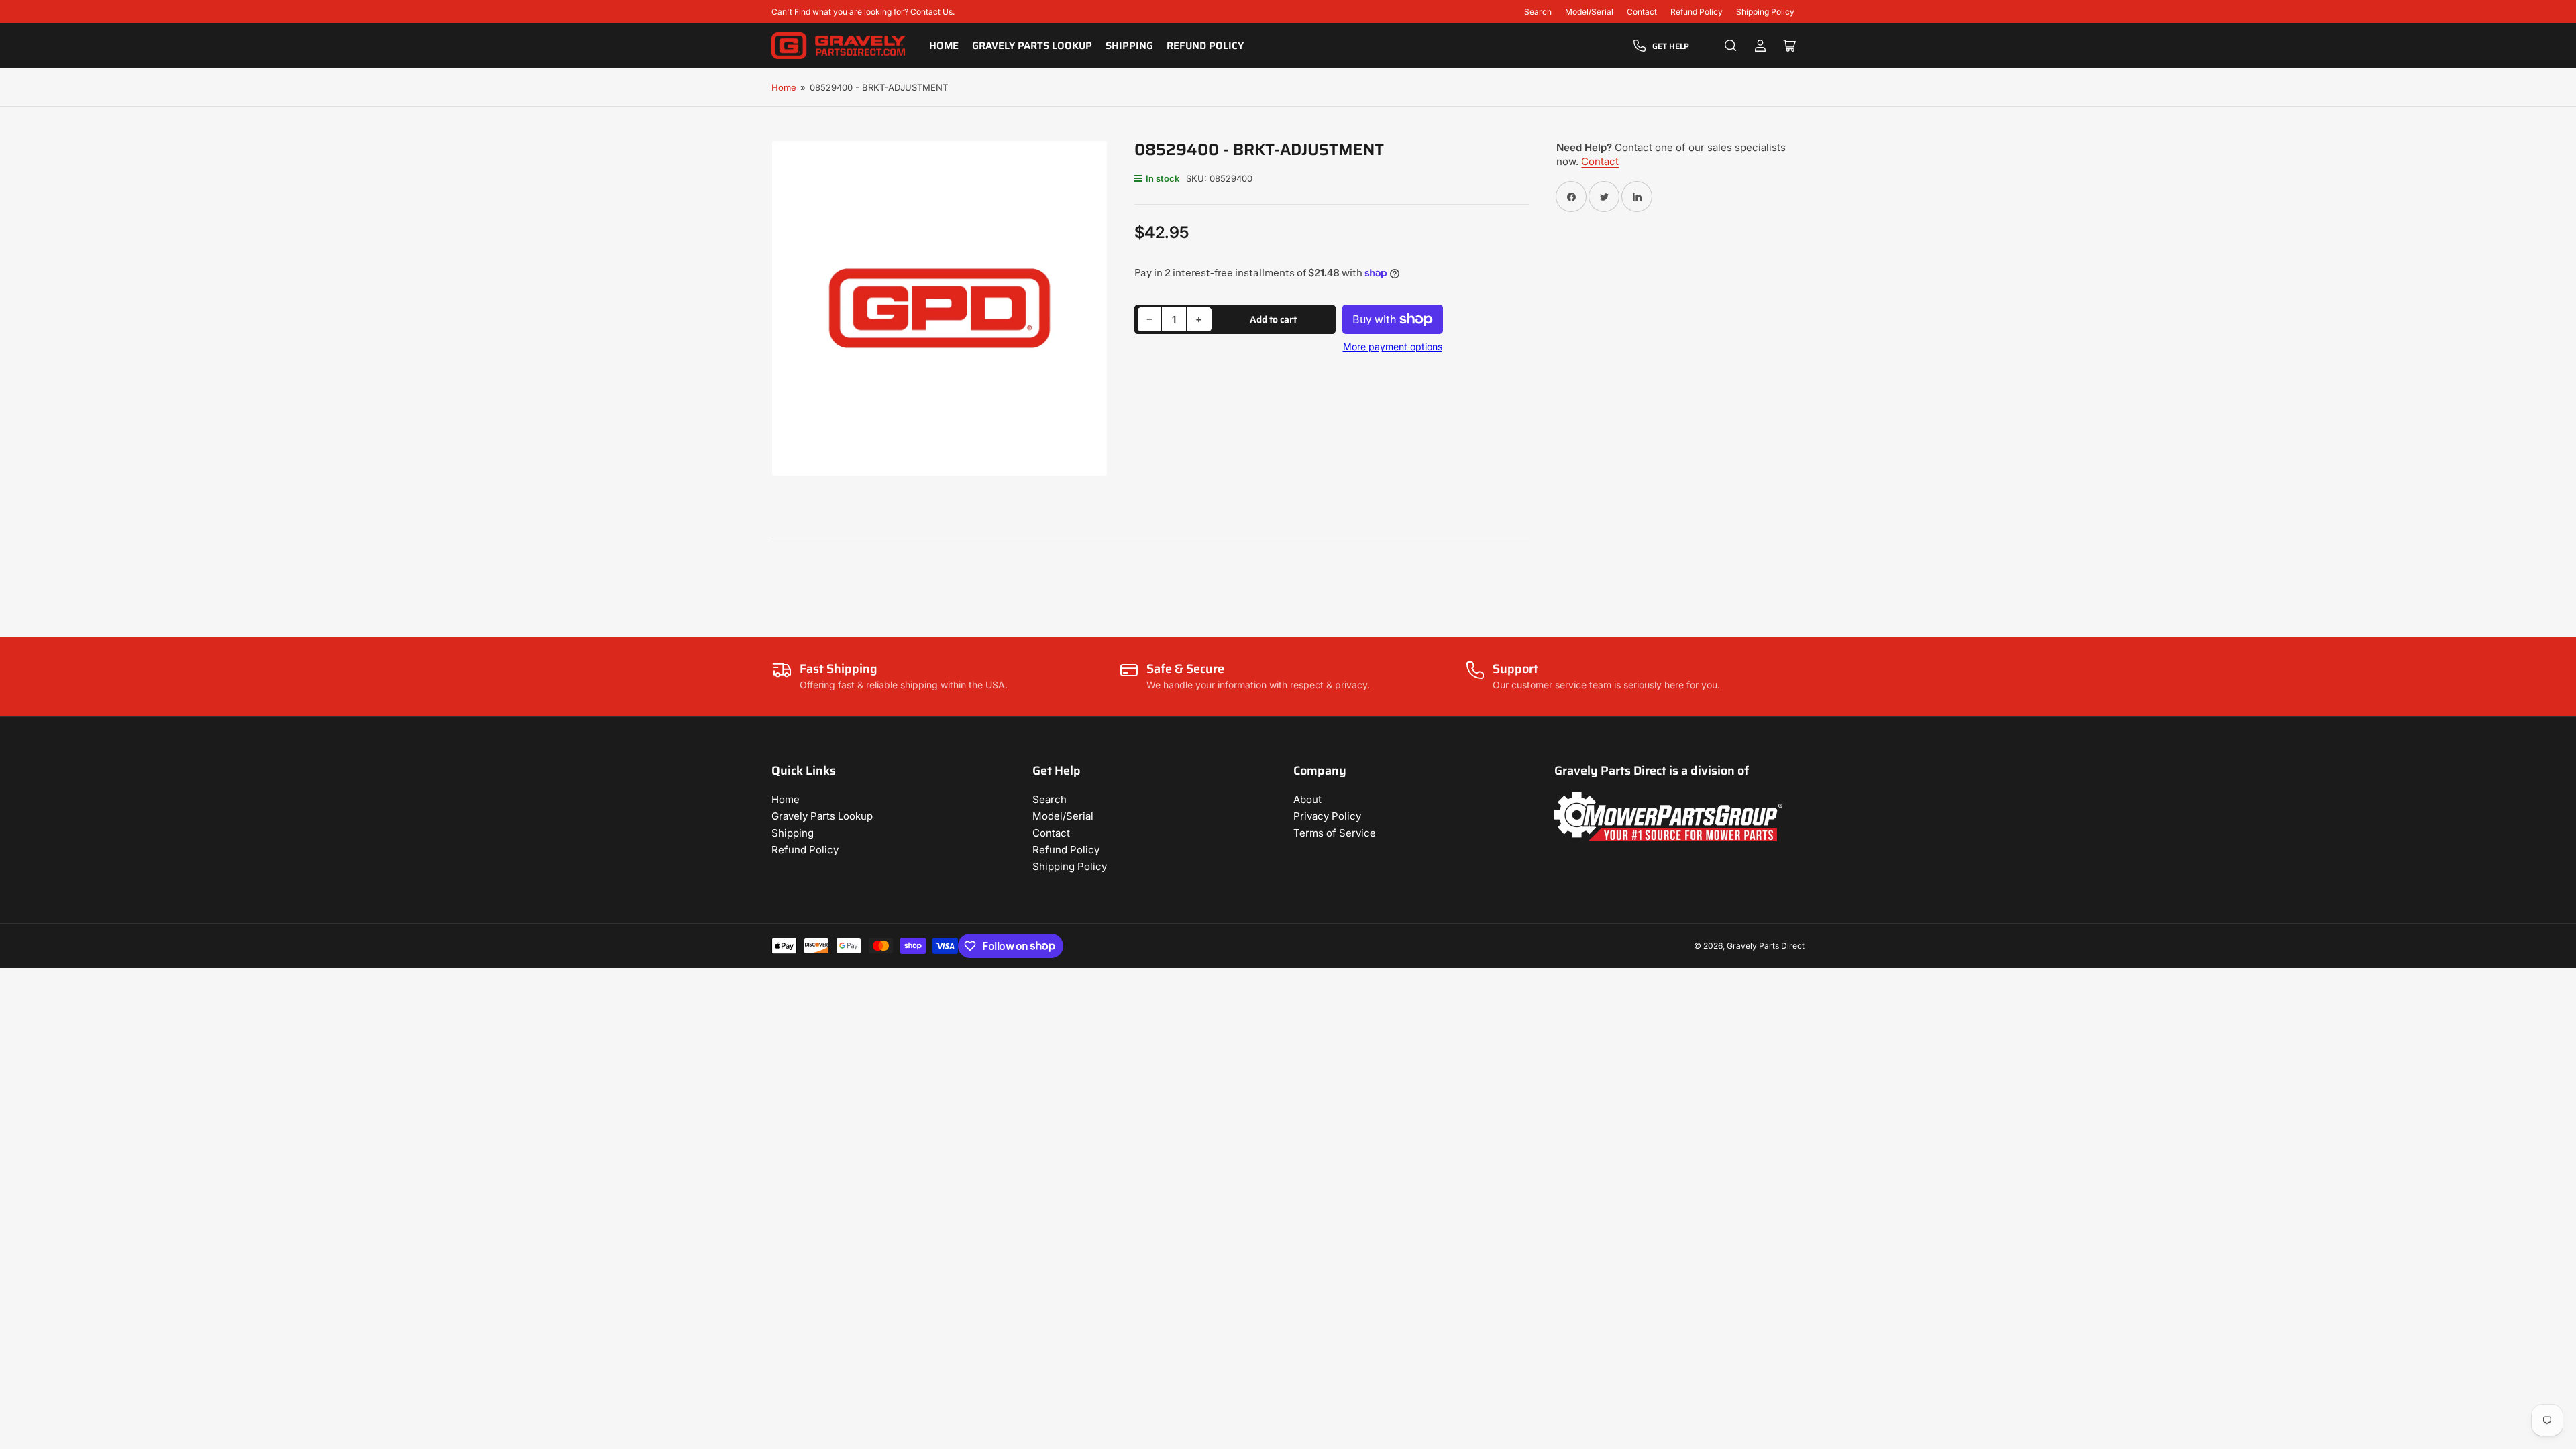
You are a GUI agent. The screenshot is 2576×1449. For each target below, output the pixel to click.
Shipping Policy (1765, 12)
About (1307, 799)
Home (944, 46)
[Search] (1731, 46)
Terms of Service (1335, 833)
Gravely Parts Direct (1766, 946)
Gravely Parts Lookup (1032, 46)
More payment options (1393, 346)
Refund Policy (1697, 12)
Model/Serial (1589, 12)
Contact (1642, 12)
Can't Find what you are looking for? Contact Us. (863, 12)
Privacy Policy (1327, 816)
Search (1538, 12)
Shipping (1129, 46)
